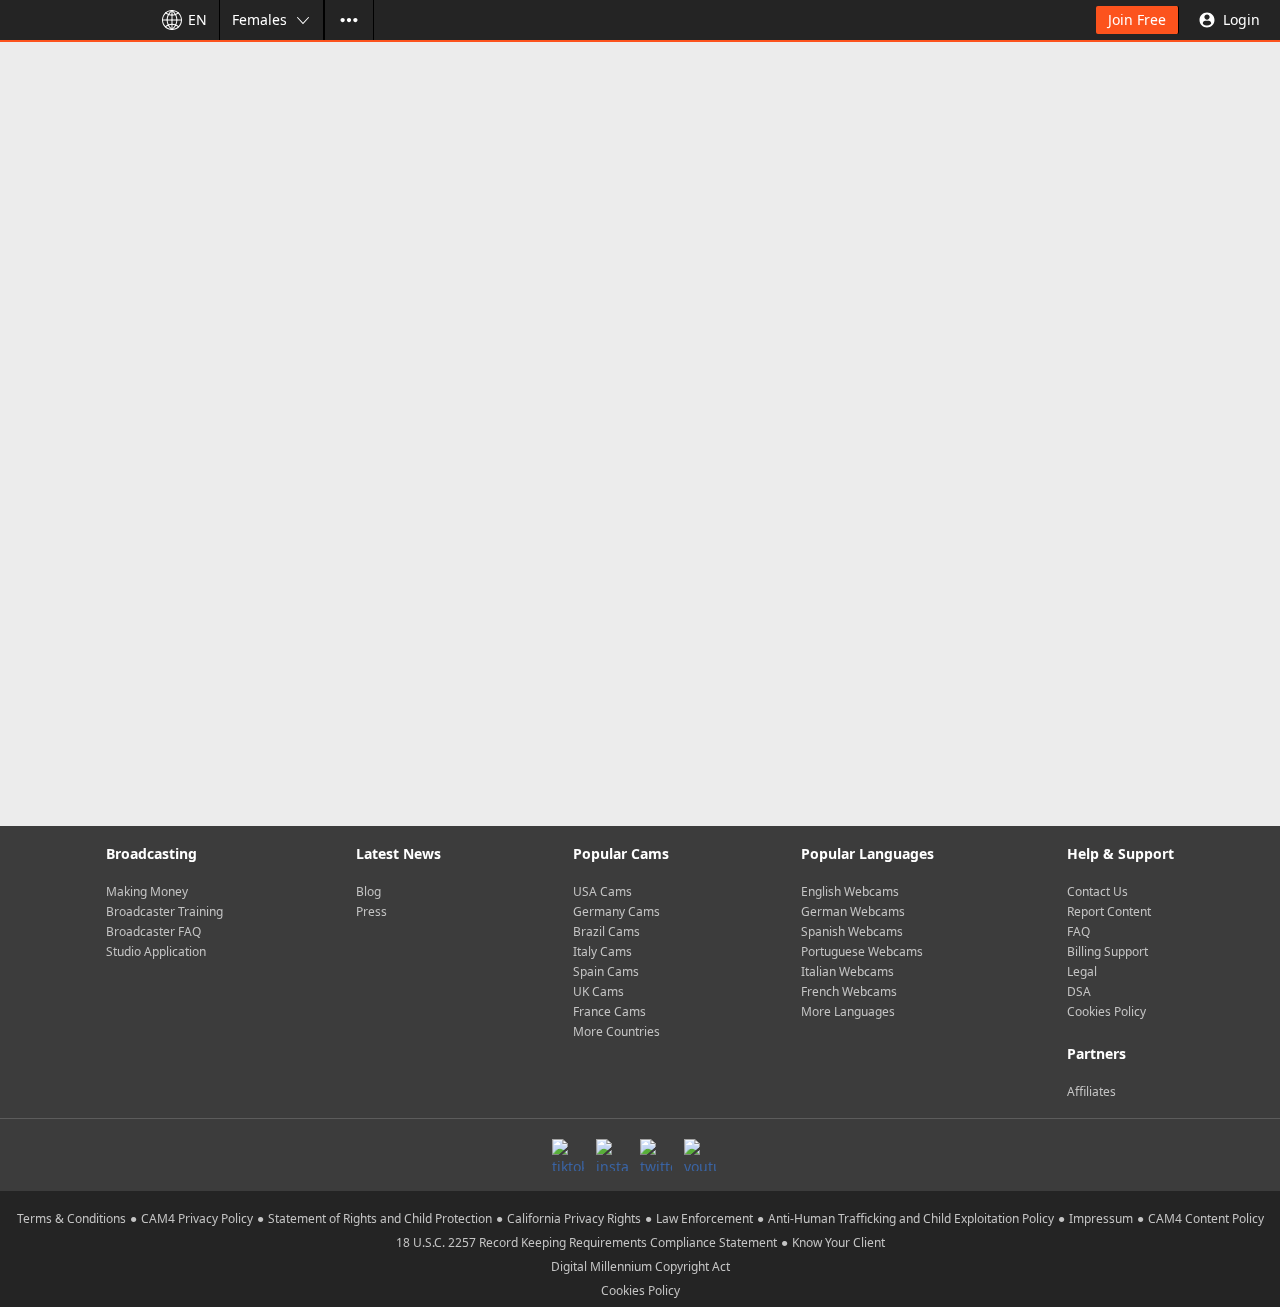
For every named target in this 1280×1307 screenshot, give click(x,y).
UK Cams (598, 991)
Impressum (1101, 1218)
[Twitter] (656, 1155)
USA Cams (602, 891)
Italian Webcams (847, 971)
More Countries (616, 1031)
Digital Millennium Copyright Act (640, 1266)
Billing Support (1107, 951)
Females (259, 19)
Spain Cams (606, 971)
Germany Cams (616, 911)
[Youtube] (700, 1155)
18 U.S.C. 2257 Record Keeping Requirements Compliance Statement (586, 1242)
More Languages (848, 1011)
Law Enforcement (704, 1218)
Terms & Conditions (71, 1218)
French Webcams (849, 991)
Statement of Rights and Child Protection (380, 1218)
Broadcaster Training (164, 911)
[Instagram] (612, 1155)
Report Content (1109, 911)
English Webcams (850, 891)
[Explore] (349, 20)
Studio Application (156, 951)
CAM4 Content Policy (1206, 1218)
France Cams (609, 1011)
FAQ (1078, 931)
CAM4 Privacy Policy (197, 1218)
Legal (1082, 971)
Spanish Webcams (852, 931)
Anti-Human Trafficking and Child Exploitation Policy (911, 1218)
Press (371, 911)
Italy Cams (602, 951)
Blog (368, 891)
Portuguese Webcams (862, 951)
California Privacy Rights (574, 1218)
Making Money (147, 891)
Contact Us (1097, 891)
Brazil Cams (606, 931)
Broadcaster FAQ (153, 931)
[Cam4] (72, 20)
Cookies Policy (1106, 1011)
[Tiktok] (568, 1155)
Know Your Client (838, 1242)
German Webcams (853, 911)
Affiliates (1091, 1091)
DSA (1079, 991)
